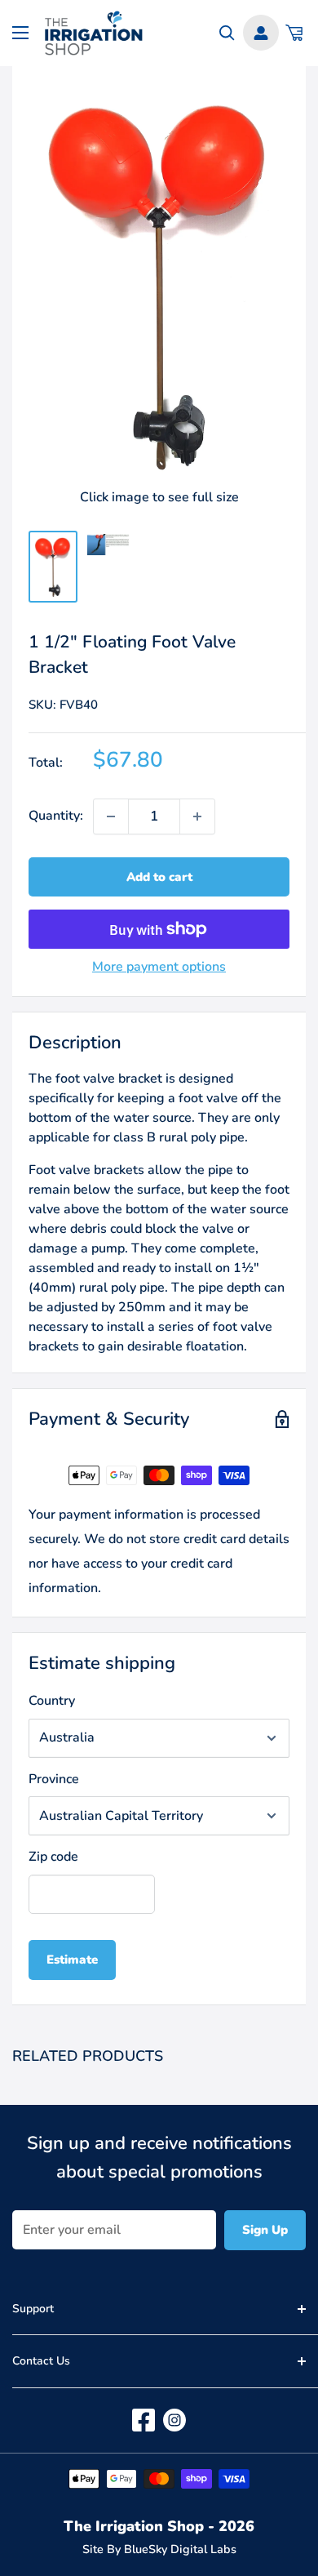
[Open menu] (20, 33)
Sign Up (265, 2230)
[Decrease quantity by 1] (111, 816)
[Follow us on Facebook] (144, 2420)
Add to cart (159, 877)
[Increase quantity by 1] (197, 816)
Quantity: (56, 816)
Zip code (53, 1857)
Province (54, 1779)
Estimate (72, 1960)
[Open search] (227, 33)
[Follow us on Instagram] (174, 2420)
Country (52, 1701)
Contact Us (41, 2361)
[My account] (261, 33)
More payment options (159, 967)
